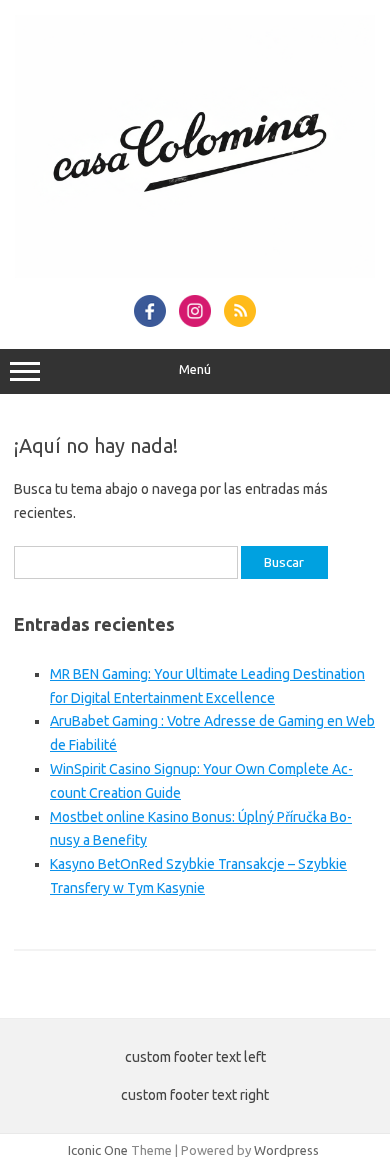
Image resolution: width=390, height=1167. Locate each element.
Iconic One (98, 1150)
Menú (195, 369)
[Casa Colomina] (195, 273)
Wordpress (286, 1150)
